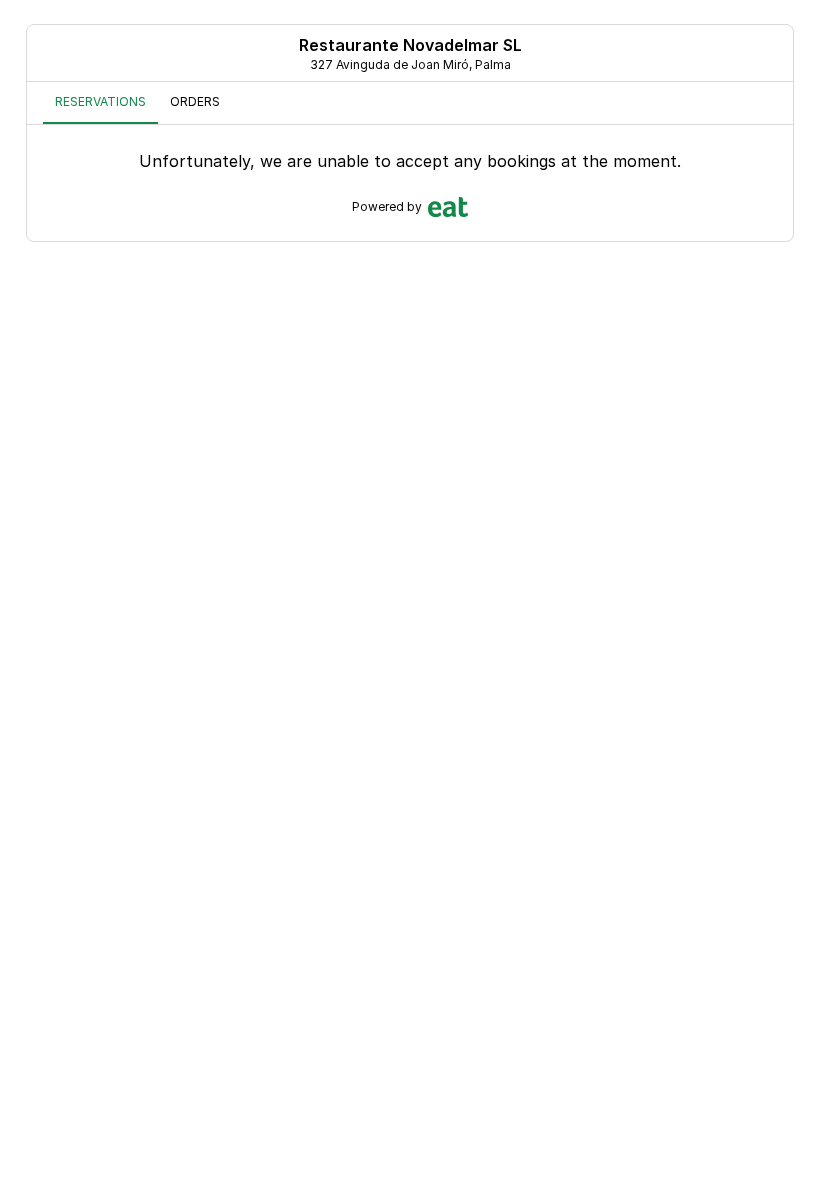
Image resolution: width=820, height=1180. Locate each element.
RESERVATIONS (100, 101)
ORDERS (195, 101)
